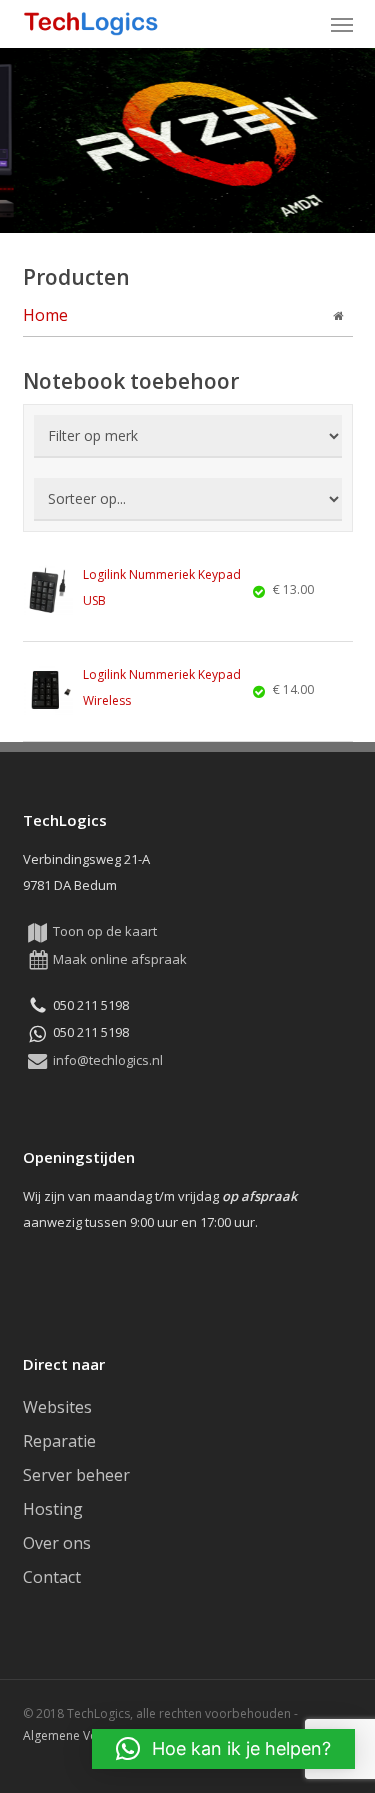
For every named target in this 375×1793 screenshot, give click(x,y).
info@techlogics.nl (108, 1060)
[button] (342, 24)
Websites (57, 1407)
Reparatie (59, 1441)
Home (45, 315)
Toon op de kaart (105, 931)
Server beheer (76, 1475)
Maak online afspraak (120, 959)
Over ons (57, 1543)
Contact (52, 1577)
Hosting (53, 1509)
